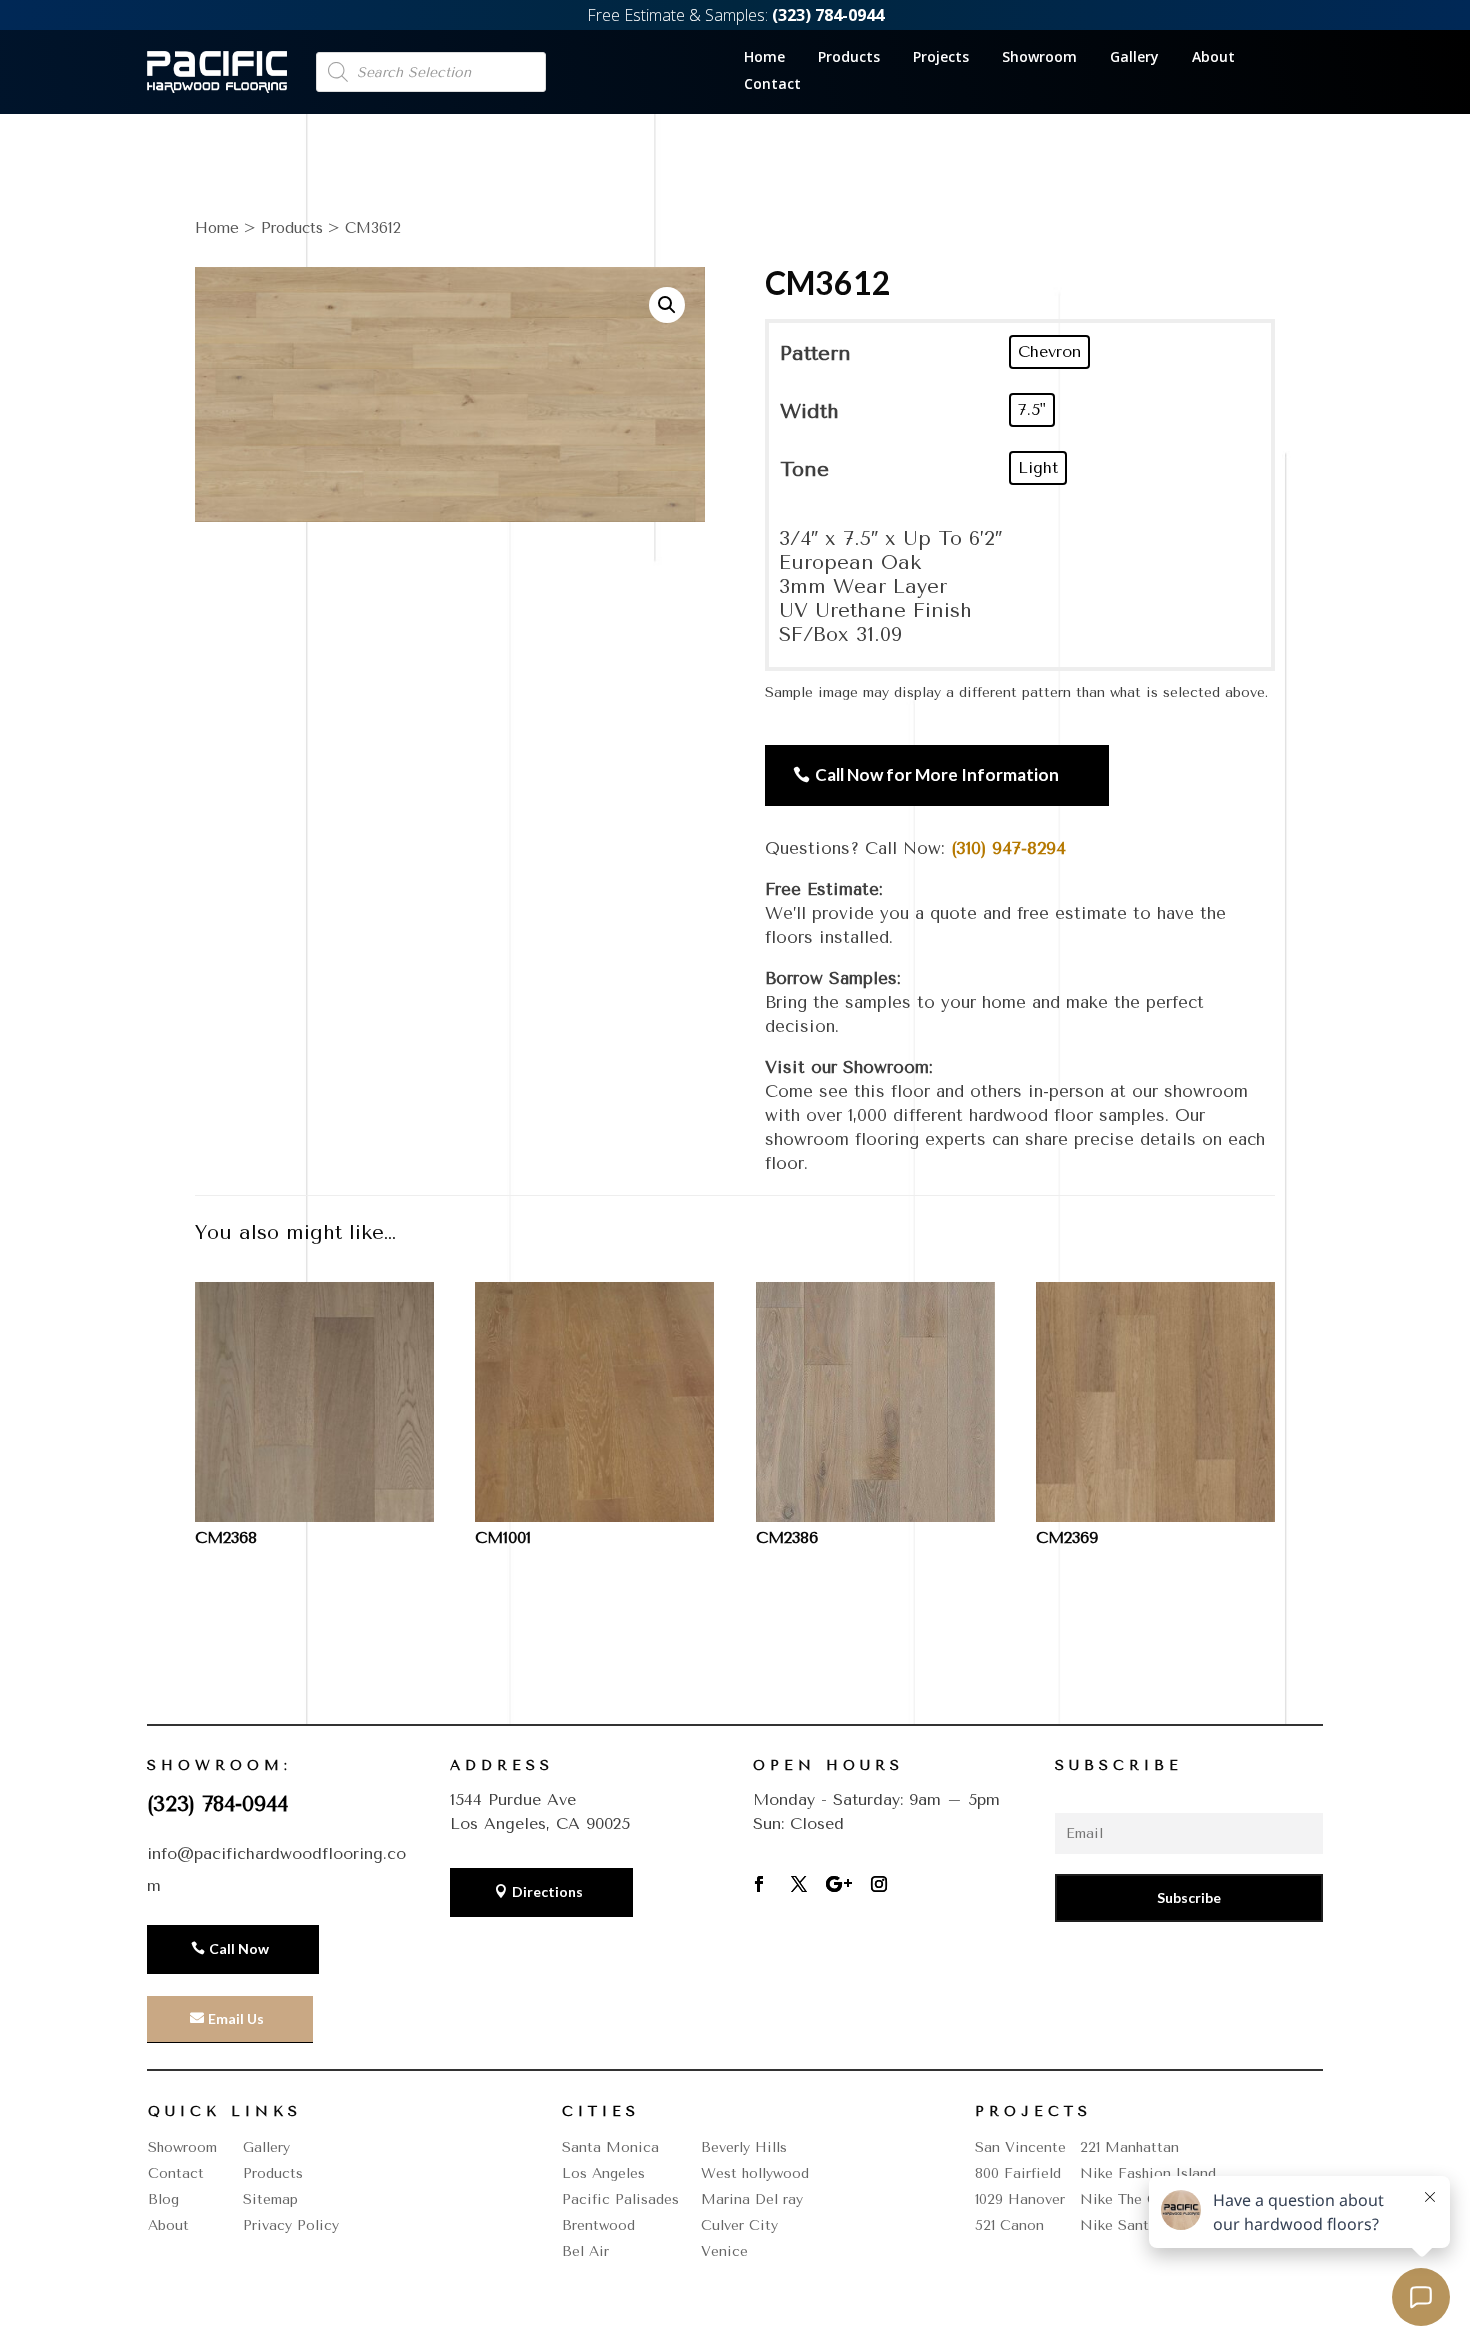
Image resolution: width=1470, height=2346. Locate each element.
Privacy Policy (291, 2225)
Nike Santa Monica (1147, 2225)
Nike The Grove (1133, 2199)
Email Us (236, 2018)
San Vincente (1020, 2147)
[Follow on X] (799, 1884)
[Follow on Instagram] (879, 1884)
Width (809, 411)
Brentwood (598, 2225)
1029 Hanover (1020, 2199)
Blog (163, 2199)
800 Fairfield (1018, 2173)
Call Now (239, 1948)
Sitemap (270, 2199)
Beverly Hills (744, 2147)
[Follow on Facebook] (759, 1884)
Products (849, 58)
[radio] (1049, 352)
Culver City (739, 2225)
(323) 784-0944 (217, 1804)
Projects (941, 58)
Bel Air (585, 2251)
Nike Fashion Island (1148, 2173)
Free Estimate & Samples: (735, 15)
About (1213, 58)
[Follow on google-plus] (839, 1884)
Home (764, 58)
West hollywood (755, 2173)
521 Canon (1009, 2225)
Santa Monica (610, 2147)
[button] (667, 305)
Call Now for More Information (937, 774)
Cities (601, 2111)
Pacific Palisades (620, 2199)
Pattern (815, 353)
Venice (724, 2251)
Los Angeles (603, 2173)
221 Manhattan (1129, 2147)
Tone (804, 469)
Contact (772, 85)
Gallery (1134, 58)
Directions (547, 1891)
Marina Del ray (752, 2199)
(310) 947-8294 (1008, 848)
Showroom (1039, 58)
